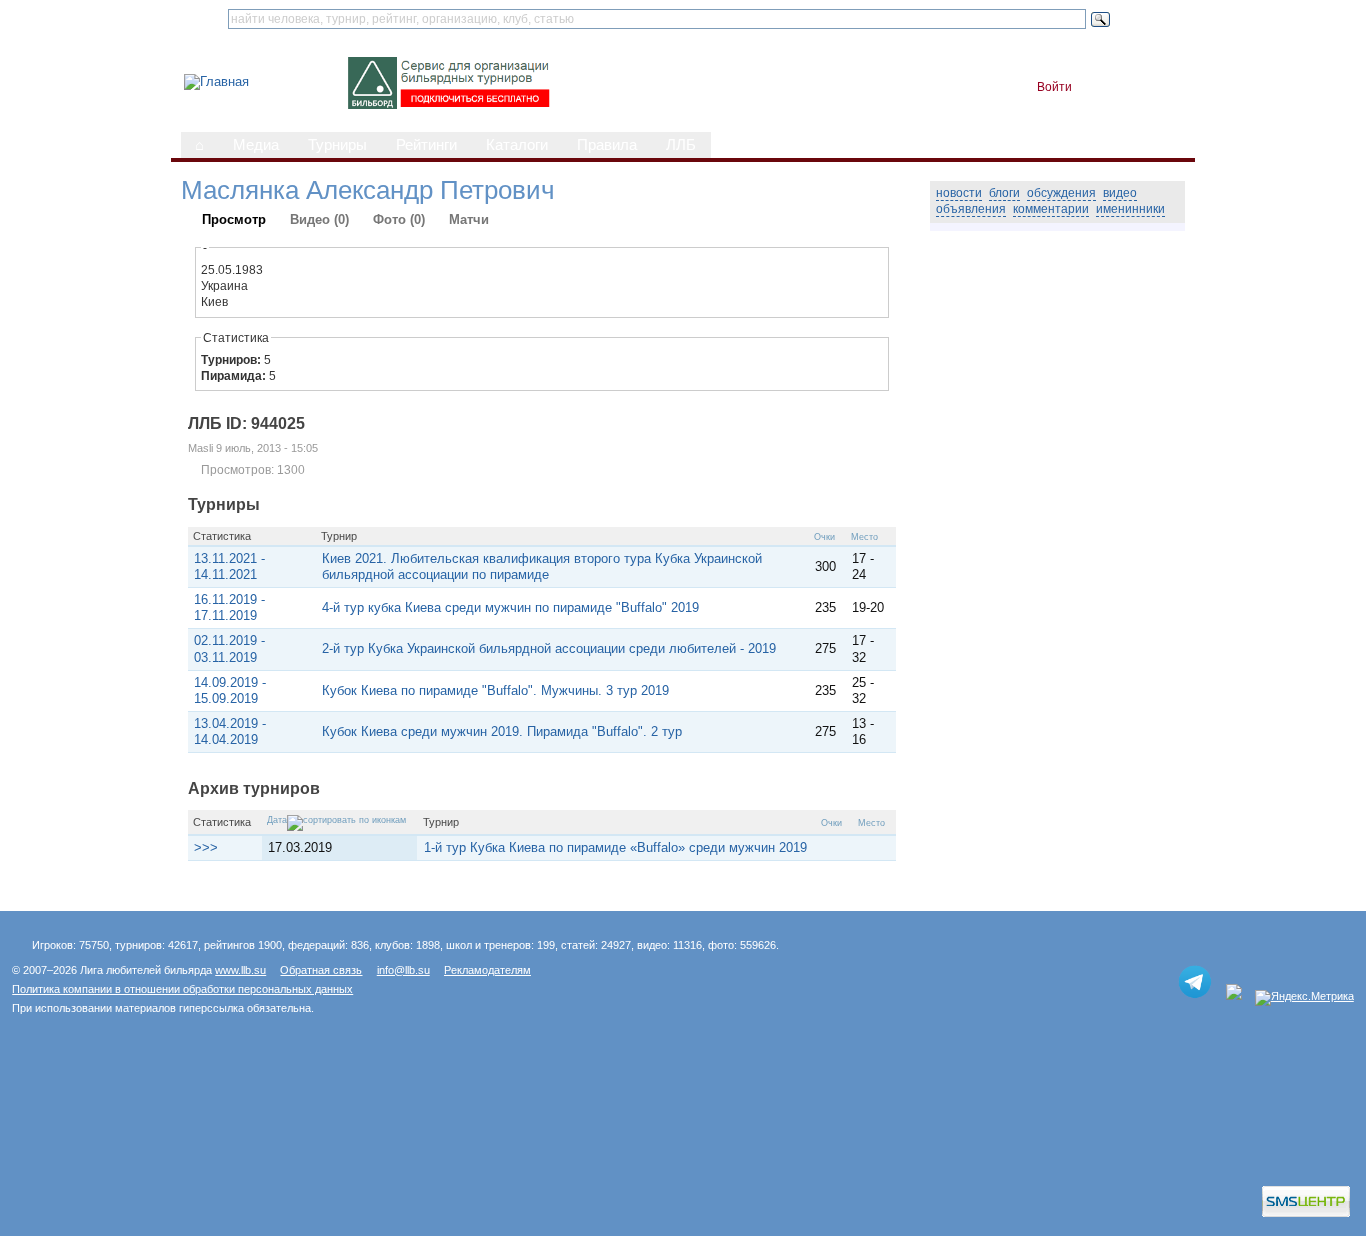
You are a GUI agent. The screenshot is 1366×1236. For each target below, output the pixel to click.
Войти (1054, 87)
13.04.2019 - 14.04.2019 (230, 731)
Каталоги (517, 145)
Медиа (256, 145)
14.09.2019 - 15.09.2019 (230, 690)
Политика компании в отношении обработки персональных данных (182, 989)
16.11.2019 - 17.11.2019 (229, 607)
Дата (277, 820)
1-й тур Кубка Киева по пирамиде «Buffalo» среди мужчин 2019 (615, 847)
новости (959, 193)
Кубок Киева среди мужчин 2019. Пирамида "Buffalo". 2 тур (502, 731)
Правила (607, 145)
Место (864, 537)
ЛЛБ (681, 145)
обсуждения (1061, 193)
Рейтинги (426, 145)
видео (1120, 193)
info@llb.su (403, 970)
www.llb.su (240, 970)
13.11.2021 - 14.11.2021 (229, 566)
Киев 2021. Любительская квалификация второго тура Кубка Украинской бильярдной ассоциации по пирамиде (542, 566)
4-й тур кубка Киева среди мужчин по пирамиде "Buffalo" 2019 (510, 607)
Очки (824, 537)
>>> (206, 847)
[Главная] (216, 81)
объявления (971, 209)
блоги (1004, 193)
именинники (1130, 209)
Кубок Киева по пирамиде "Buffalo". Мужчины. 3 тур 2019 (495, 690)
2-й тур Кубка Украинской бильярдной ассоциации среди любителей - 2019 (549, 648)
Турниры (337, 145)
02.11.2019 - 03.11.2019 (229, 648)
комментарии (1051, 209)
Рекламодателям (487, 970)
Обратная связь (321, 970)
